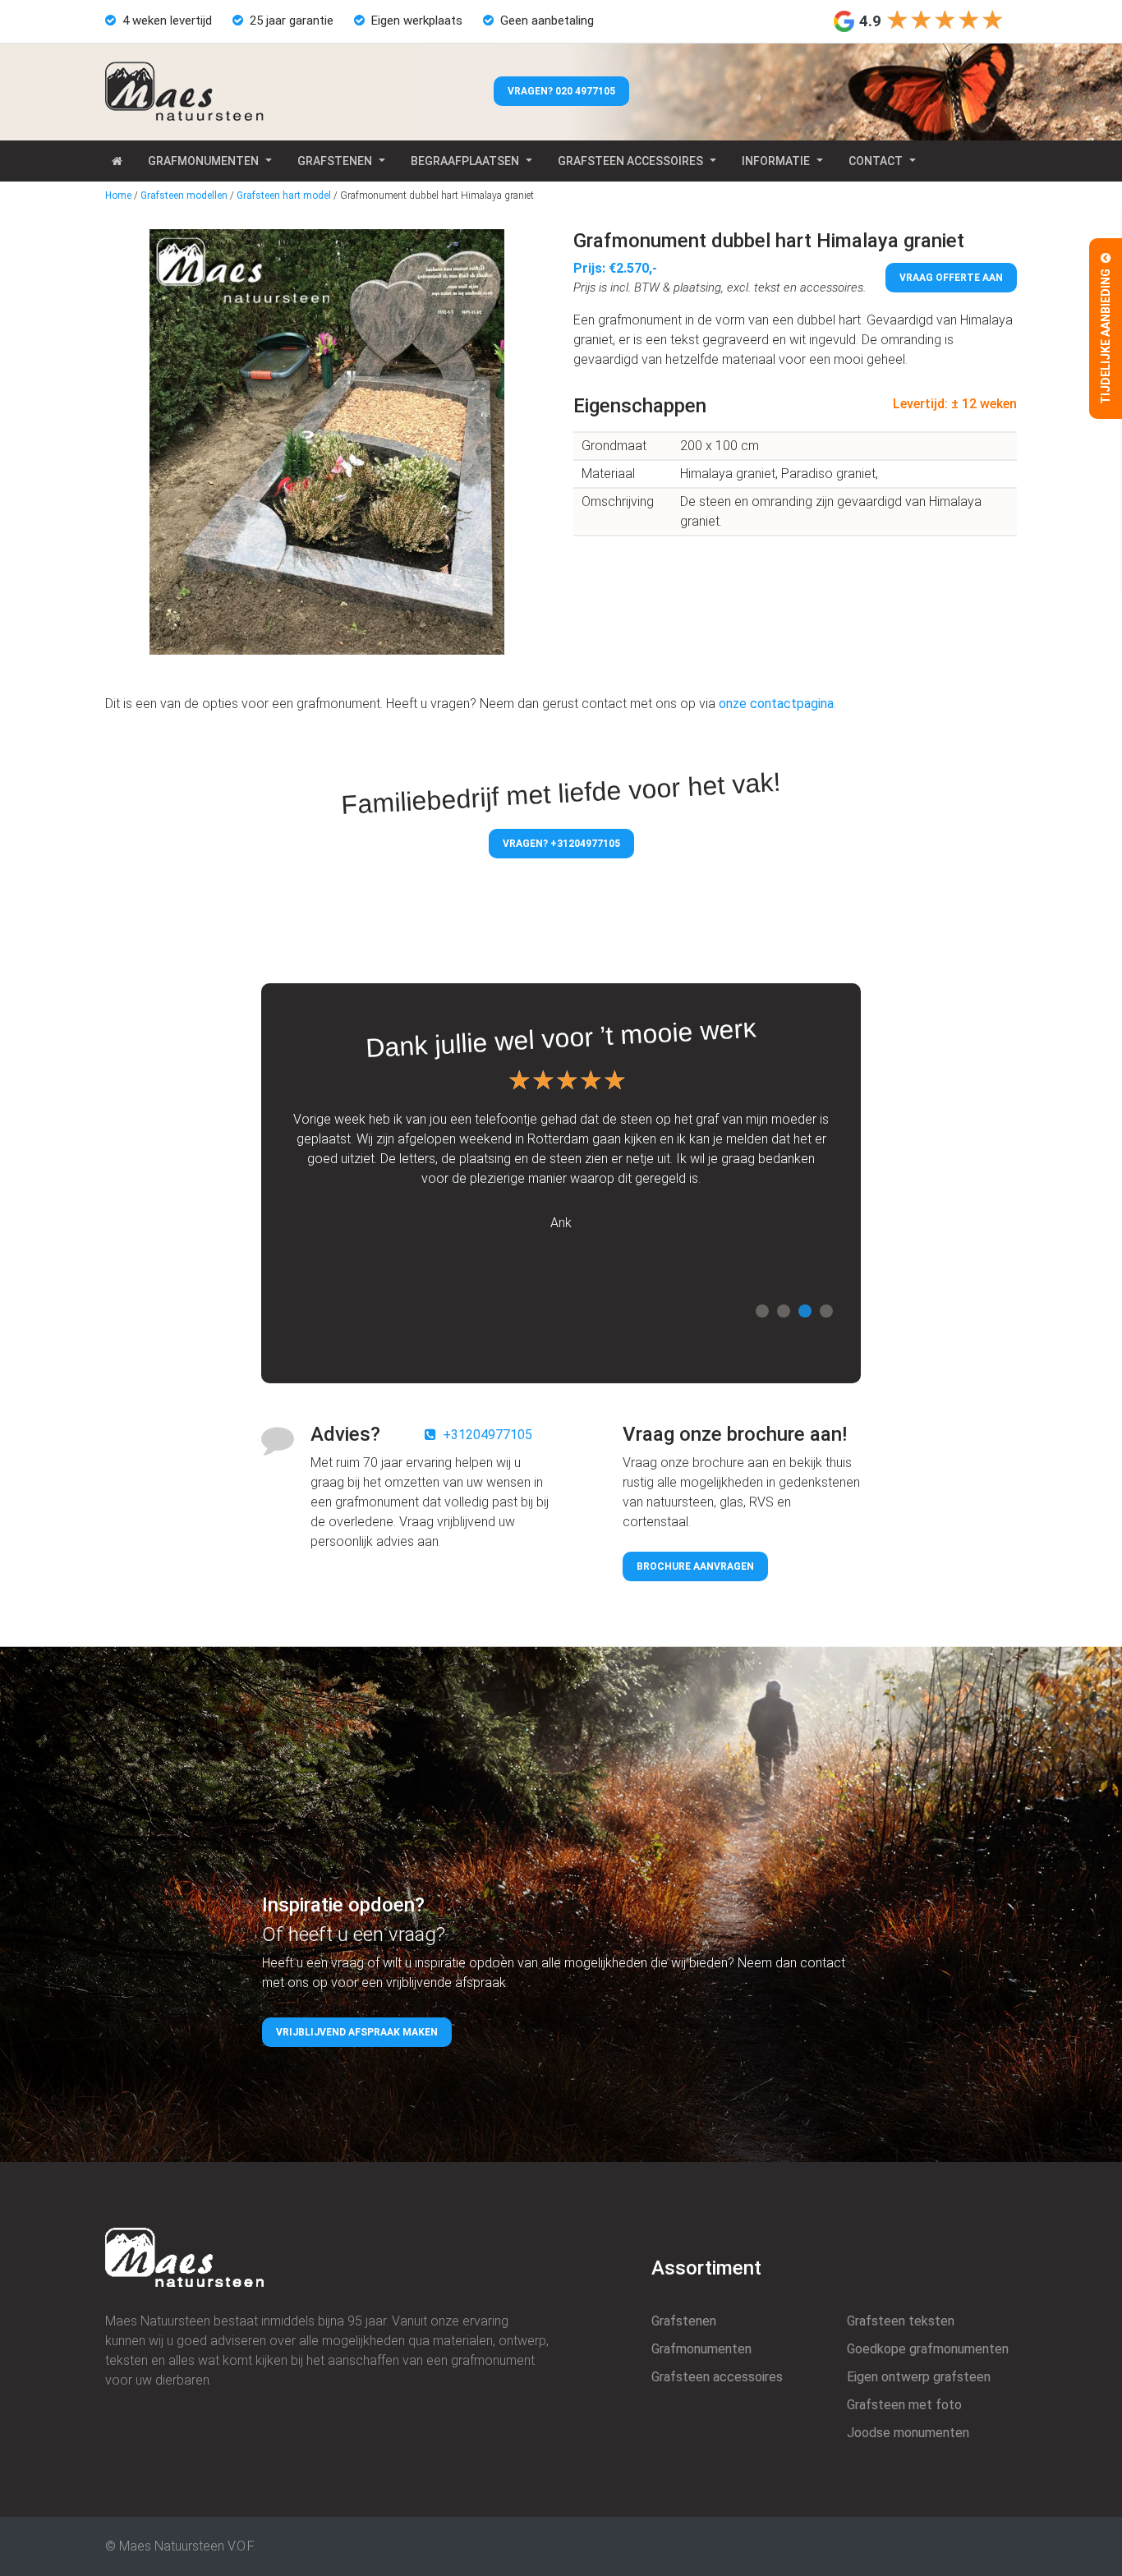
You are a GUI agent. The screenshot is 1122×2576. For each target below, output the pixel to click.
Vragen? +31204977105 (561, 844)
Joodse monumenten (908, 2433)
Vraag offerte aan (951, 278)
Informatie (776, 161)
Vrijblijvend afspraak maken (357, 2032)
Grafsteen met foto (904, 2405)
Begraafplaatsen (465, 161)
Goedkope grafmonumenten (928, 2349)
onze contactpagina (776, 704)
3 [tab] (805, 1311)
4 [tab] (826, 1311)
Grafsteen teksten (901, 2321)
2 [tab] (784, 1311)
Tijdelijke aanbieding (1106, 335)
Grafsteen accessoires (630, 161)
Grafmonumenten (203, 161)
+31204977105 (487, 1435)
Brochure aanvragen (695, 1566)
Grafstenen (335, 161)
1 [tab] (762, 1311)
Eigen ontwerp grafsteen (919, 2377)
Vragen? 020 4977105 (561, 91)
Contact (876, 161)
